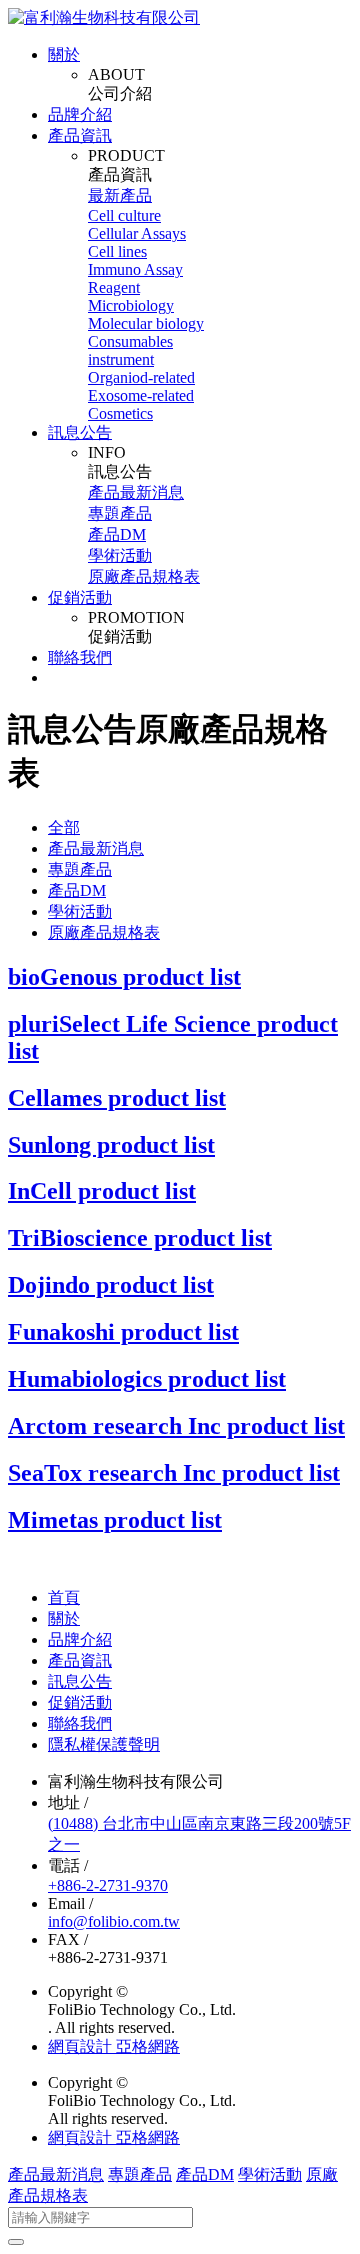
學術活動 (120, 555)
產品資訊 (80, 135)
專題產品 (120, 513)
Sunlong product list (111, 1145)
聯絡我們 (80, 657)
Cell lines (117, 251)
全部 (64, 827)
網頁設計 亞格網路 (114, 2046)
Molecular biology (146, 323)
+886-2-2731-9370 (108, 1885)
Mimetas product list (115, 1520)
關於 (64, 54)
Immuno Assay (135, 269)
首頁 (64, 1597)
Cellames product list (117, 1098)
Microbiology (131, 305)
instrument (121, 359)
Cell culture (124, 215)
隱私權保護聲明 (104, 1744)
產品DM (117, 534)
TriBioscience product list (140, 1238)
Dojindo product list (111, 1285)
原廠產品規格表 (144, 576)
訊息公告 (80, 432)
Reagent (114, 287)
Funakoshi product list (123, 1332)
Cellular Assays (137, 233)
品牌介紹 (80, 114)
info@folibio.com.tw (114, 1921)
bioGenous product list (124, 977)
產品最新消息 (136, 492)
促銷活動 (80, 597)
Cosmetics (120, 413)
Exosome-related (141, 395)
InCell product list (102, 1191)
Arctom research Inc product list (176, 1426)
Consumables (130, 341)
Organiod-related (141, 377)
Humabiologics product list (147, 1379)
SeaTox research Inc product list (174, 1473)
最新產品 (120, 195)
